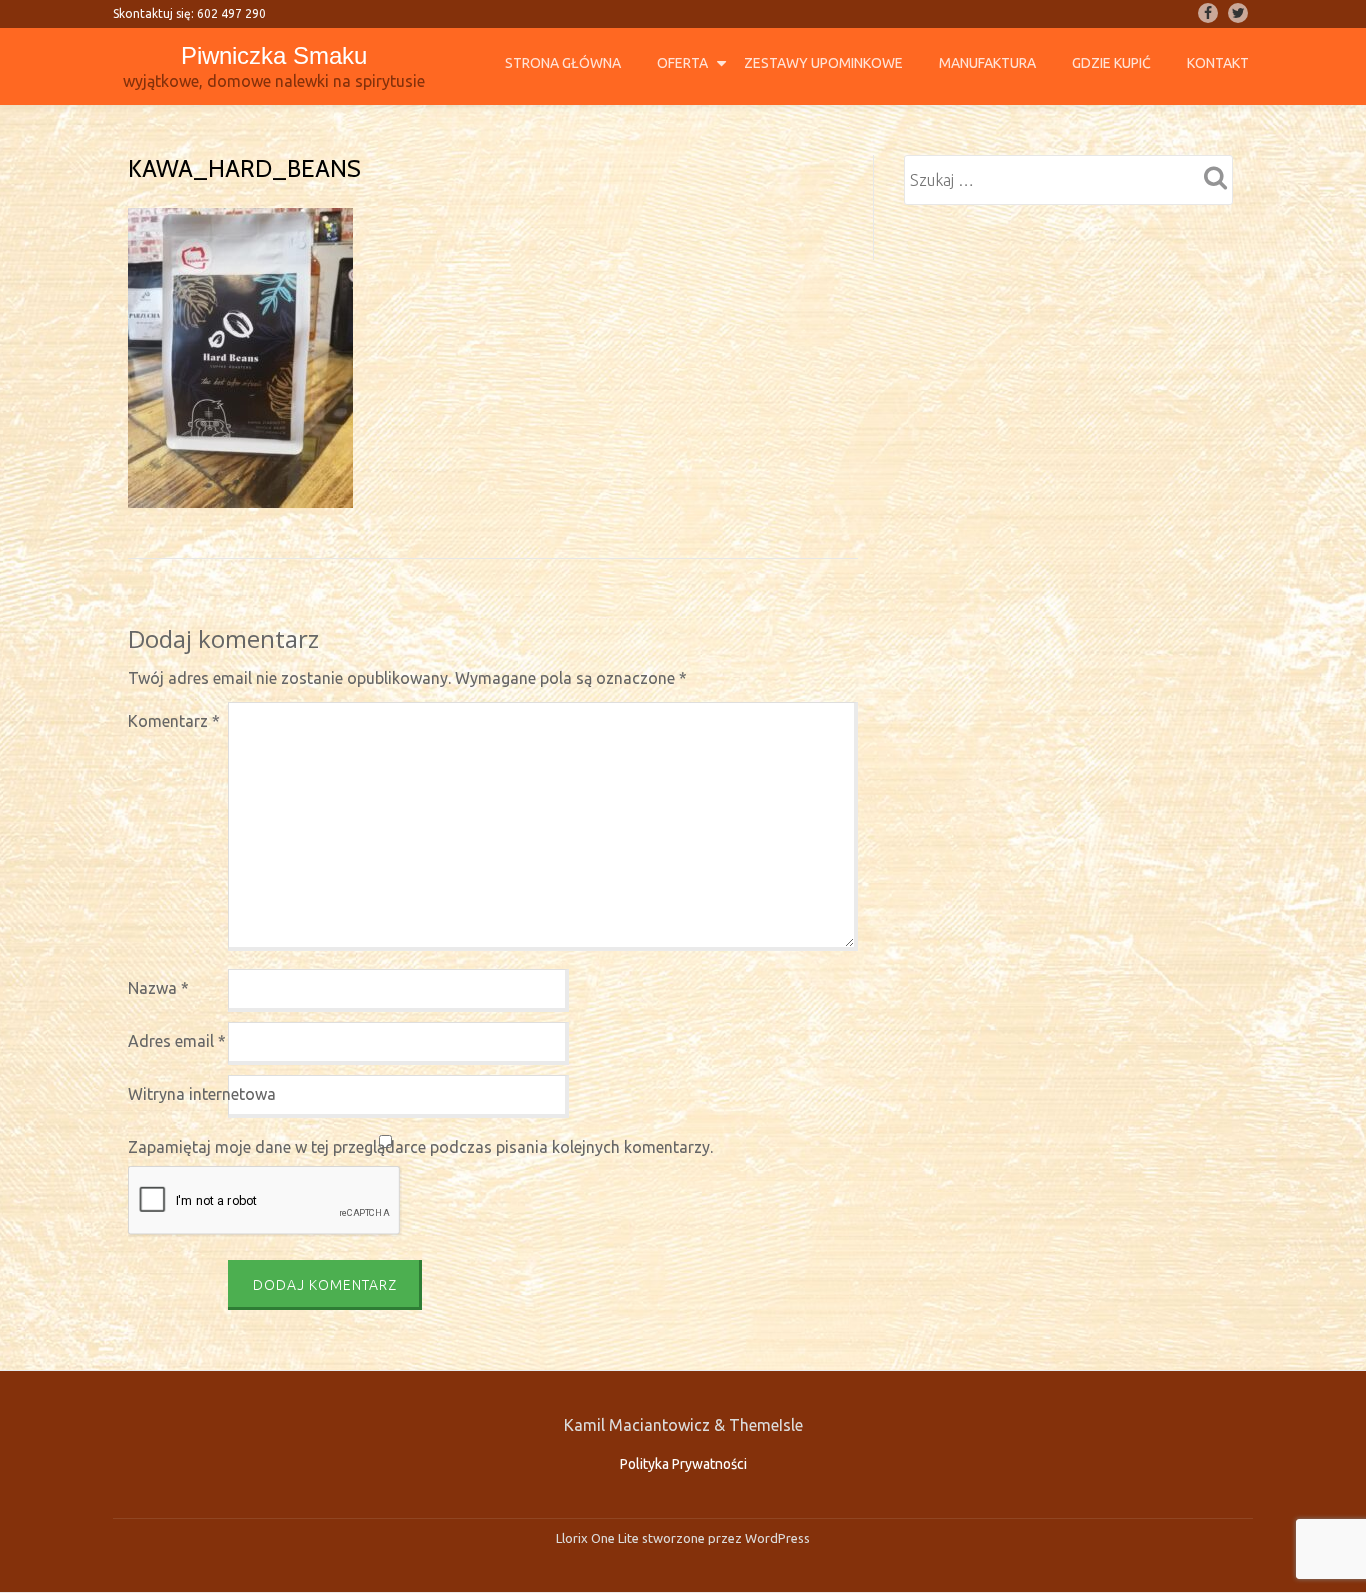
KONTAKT (1218, 63)
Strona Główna (563, 63)
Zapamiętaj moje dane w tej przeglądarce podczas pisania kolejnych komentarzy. (420, 1147)
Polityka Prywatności (683, 1464)
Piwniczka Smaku (274, 55)
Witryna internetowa (202, 1094)
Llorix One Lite (599, 1538)
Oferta (682, 63)
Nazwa (158, 988)
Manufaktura (987, 63)
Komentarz (174, 721)
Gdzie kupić (1111, 63)
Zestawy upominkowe (823, 63)
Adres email (177, 1041)
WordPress (776, 1538)
